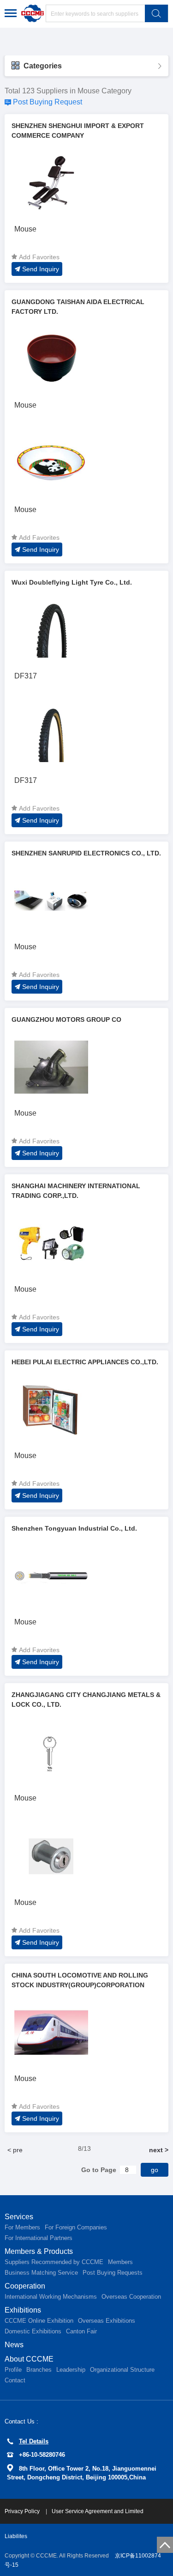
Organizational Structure (122, 2370)
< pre (15, 2150)
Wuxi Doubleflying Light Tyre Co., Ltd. (72, 582)
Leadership (71, 2370)
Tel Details (34, 2441)
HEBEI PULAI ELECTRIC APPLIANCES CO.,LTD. (85, 1362)
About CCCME (29, 2359)
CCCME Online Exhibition (39, 2321)
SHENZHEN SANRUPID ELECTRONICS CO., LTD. (86, 853)
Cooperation (25, 2286)
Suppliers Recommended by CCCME (54, 2262)
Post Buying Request (48, 102)
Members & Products (39, 2251)
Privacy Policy (23, 2511)
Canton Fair (81, 2331)
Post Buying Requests (113, 2273)
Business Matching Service (41, 2273)
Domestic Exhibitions (33, 2331)
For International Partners (39, 2238)
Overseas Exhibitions (107, 2321)
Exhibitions (23, 2310)
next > (159, 2150)
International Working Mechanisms (51, 2297)
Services (19, 2217)
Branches (39, 2370)
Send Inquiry (41, 269)
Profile (13, 2370)
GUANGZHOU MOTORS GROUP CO (66, 1019)
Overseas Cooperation (131, 2297)
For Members (22, 2227)
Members (120, 2262)
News (14, 2345)
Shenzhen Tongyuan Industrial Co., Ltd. (74, 1528)
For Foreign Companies (76, 2227)
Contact (15, 2380)
